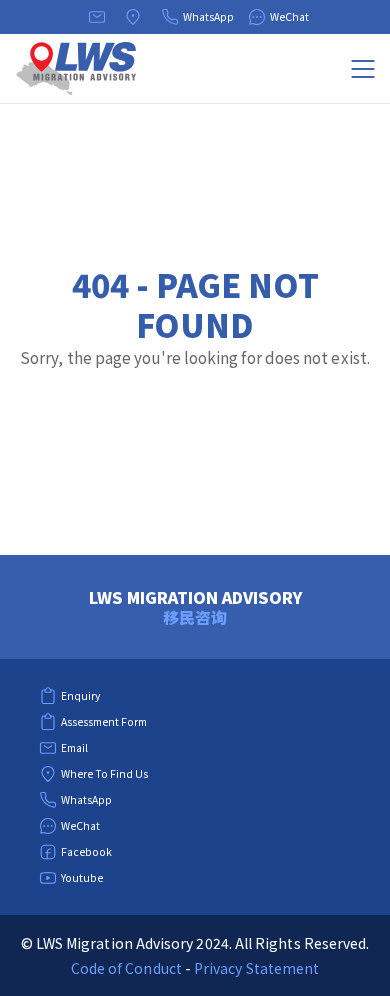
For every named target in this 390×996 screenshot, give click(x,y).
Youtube (82, 877)
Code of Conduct (126, 968)
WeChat (289, 16)
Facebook (86, 851)
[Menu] (363, 69)
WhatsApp (208, 16)
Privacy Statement (256, 968)
